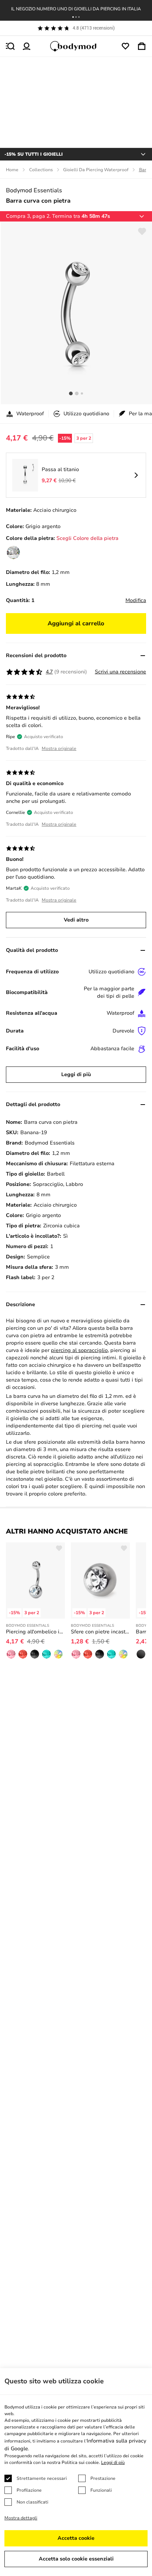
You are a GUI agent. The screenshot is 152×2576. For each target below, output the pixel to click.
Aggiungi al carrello (76, 623)
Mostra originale (59, 748)
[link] (13, 552)
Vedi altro (76, 920)
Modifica (136, 600)
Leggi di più (76, 1074)
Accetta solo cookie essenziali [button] (76, 2559)
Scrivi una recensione (120, 672)
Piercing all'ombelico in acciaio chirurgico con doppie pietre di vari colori (35, 1632)
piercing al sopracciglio (79, 1350)
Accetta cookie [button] (76, 2538)
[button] (73, 17)
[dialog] (76, 2472)
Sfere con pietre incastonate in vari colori (100, 1632)
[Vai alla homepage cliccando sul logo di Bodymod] (76, 46)
